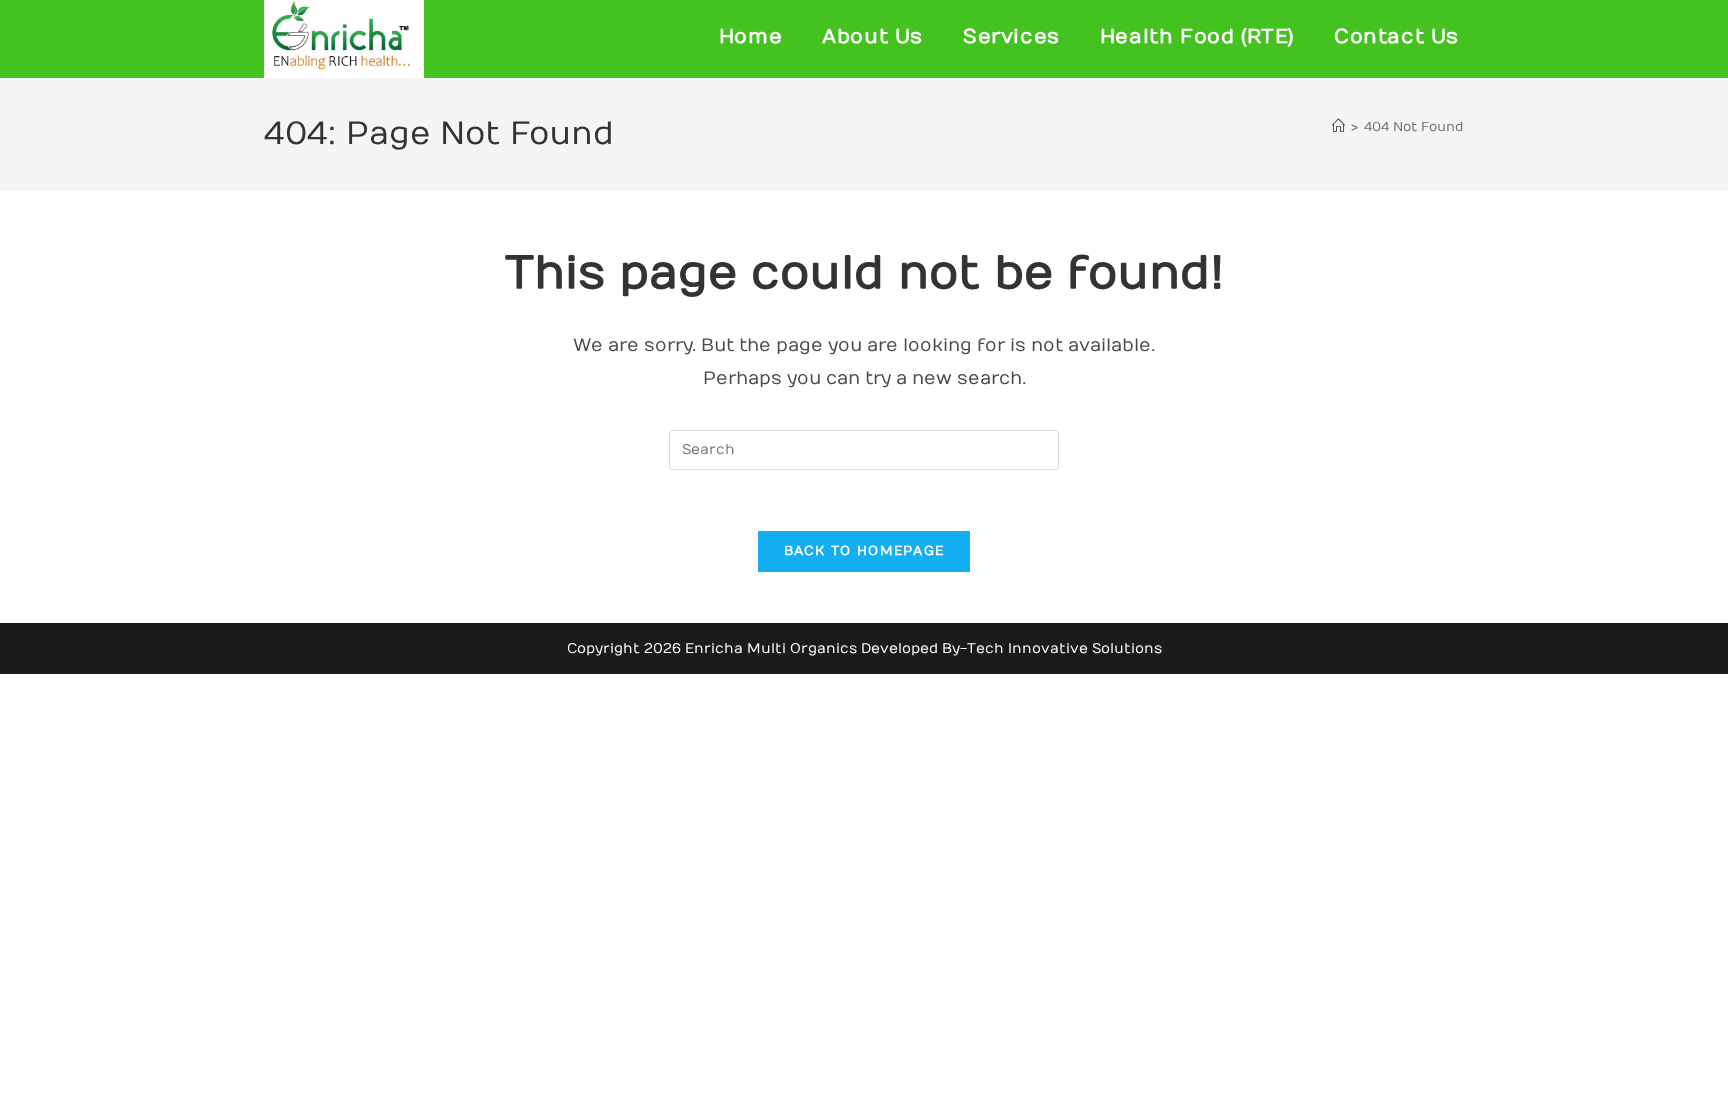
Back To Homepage (864, 551)
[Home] (1338, 127)
